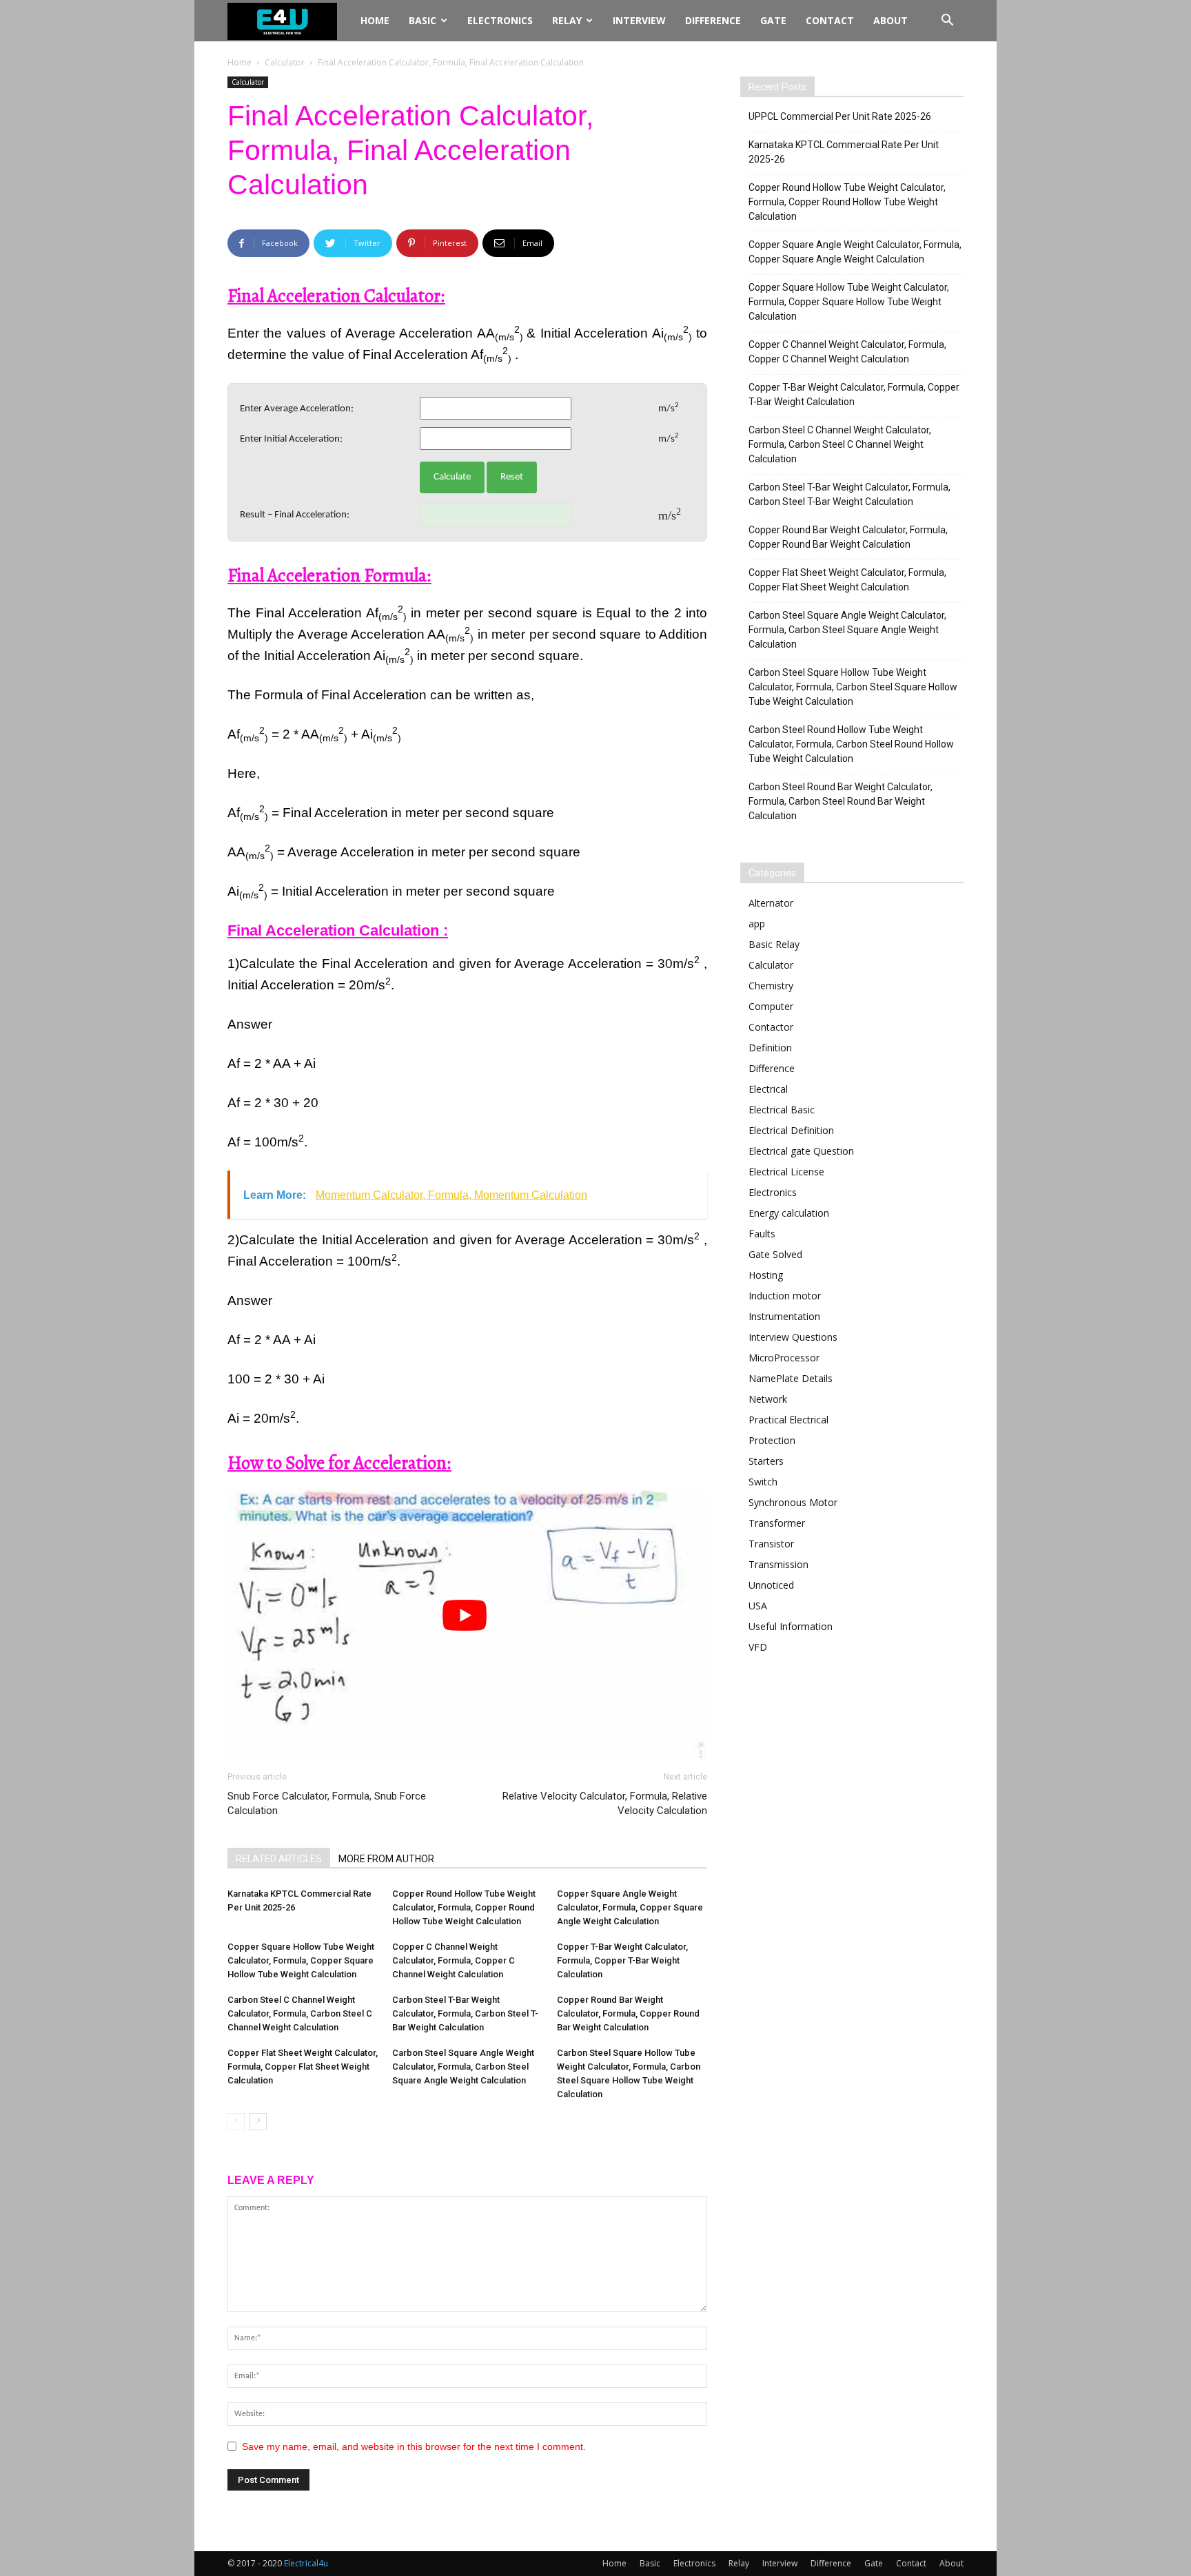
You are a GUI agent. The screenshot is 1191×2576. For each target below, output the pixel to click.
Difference (713, 20)
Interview (639, 20)
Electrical (768, 1089)
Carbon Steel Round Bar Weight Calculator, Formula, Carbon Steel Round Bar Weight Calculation (841, 801)
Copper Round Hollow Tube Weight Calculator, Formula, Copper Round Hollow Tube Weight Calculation (464, 1907)
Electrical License (786, 1172)
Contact (830, 20)
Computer (771, 1006)
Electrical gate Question (801, 1151)
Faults (762, 1234)
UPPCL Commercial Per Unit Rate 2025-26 (840, 116)
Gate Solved (775, 1254)
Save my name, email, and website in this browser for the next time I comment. (414, 2446)
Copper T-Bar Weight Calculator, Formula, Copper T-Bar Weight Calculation (622, 1960)
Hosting (766, 1275)
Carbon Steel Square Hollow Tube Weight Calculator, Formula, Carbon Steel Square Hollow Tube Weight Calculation (853, 687)
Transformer (777, 1523)
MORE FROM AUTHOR (386, 1859)
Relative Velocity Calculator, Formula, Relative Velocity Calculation (605, 1803)
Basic (423, 20)
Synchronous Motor (793, 1502)
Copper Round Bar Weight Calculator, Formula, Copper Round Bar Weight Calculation (628, 2013)
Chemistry (771, 986)
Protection (772, 1440)
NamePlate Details (791, 1378)
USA (758, 1606)
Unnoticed (771, 1585)
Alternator (771, 903)
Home (375, 20)
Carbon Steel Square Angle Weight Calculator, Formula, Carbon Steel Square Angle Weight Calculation (463, 2067)
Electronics (500, 20)
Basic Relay (774, 944)
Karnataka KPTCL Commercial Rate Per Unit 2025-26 (844, 152)
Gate (773, 20)
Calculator (285, 62)
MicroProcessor (784, 1358)
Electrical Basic (782, 1110)
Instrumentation (784, 1316)
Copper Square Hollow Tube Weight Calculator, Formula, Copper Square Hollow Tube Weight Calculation (301, 1960)
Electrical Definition (791, 1130)
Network (768, 1399)
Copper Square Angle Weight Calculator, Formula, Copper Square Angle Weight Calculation (630, 1907)
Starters (766, 1461)
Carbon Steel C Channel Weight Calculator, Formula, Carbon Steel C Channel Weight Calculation (300, 2013)
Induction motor (785, 1296)
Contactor (771, 1027)
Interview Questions (793, 1337)
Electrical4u (306, 2563)
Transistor (771, 1544)
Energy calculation (789, 1213)
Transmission (778, 1564)
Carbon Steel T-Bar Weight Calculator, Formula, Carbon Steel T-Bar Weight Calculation (465, 2013)
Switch (763, 1482)
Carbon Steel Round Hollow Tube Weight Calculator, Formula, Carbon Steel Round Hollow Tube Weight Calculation (851, 744)
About (890, 20)
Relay (567, 20)
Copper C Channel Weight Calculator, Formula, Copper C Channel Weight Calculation (454, 1960)
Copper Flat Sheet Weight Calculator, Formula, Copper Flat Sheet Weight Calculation (303, 2067)
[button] (947, 22)
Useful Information (791, 1626)
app (757, 924)
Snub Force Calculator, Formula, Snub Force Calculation (327, 1803)
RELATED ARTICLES (279, 1859)
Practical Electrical (788, 1420)
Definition (770, 1048)
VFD (758, 1647)
